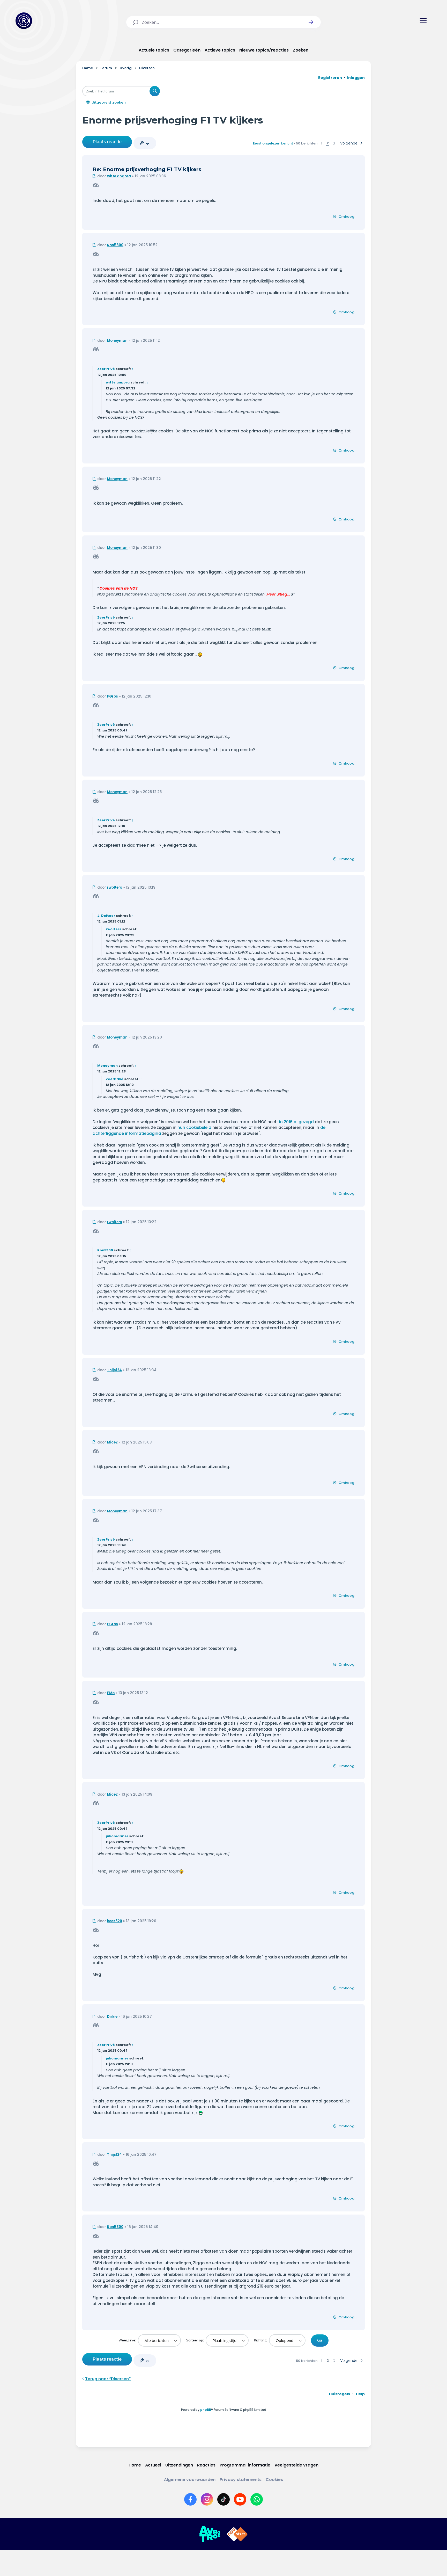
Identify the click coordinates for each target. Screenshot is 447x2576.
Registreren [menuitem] (330, 78)
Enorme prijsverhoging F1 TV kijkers (173, 120)
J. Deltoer (106, 916)
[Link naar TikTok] (224, 2499)
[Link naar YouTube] (240, 2499)
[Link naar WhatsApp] (257, 2499)
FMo (111, 1693)
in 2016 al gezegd (296, 1122)
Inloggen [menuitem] (356, 78)
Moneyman (117, 341)
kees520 (115, 1921)
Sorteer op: (195, 2340)
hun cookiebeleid (194, 1127)
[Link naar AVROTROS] (210, 2534)
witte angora (119, 176)
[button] (311, 22)
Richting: (261, 2340)
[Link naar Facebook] (190, 2499)
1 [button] (322, 143)
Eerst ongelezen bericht (273, 143)
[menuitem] (340, 2394)
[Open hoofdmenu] (423, 21)
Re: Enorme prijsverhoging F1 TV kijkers (147, 169)
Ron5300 (115, 245)
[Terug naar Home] (24, 21)
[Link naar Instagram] (207, 2499)
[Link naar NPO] (237, 2534)
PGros (113, 696)
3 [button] (334, 143)
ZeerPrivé (106, 369)
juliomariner (117, 1836)
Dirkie (112, 2017)
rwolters (115, 887)
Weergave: (128, 2340)
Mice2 (112, 1442)
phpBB (206, 2410)
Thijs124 (114, 1370)
